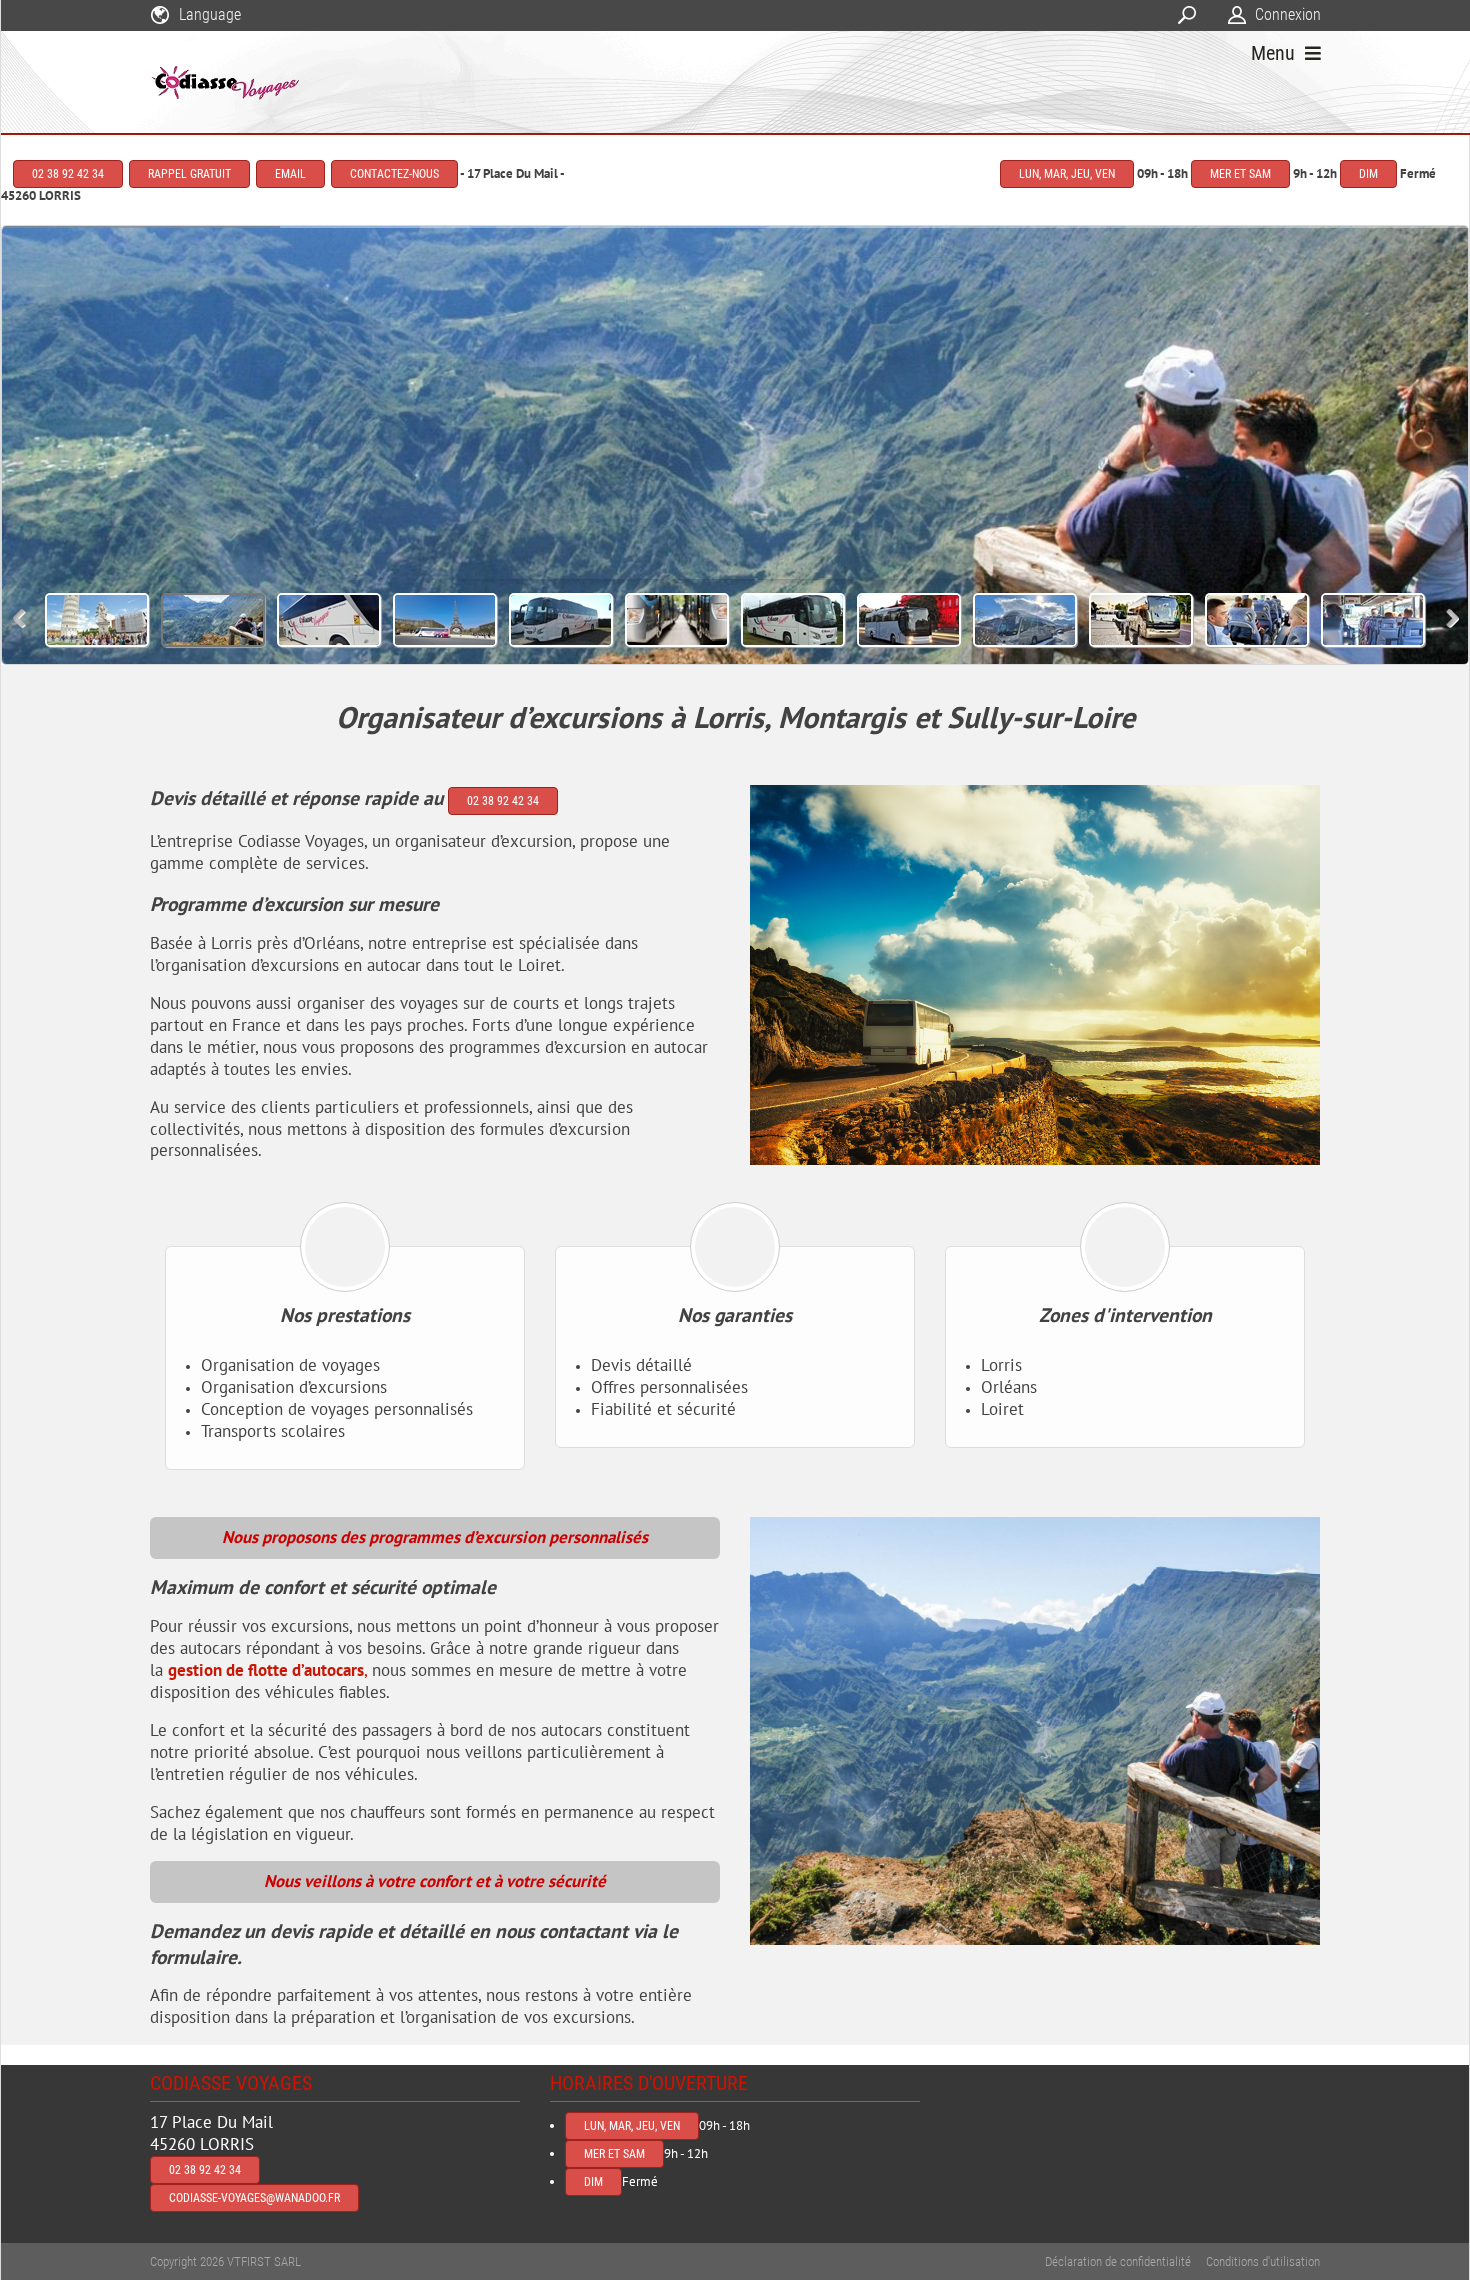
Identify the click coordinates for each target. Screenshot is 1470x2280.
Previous (19, 618)
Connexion (1288, 14)
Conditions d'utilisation (1263, 2261)
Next (1452, 618)
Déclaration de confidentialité (1118, 2261)
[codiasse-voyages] (226, 82)
